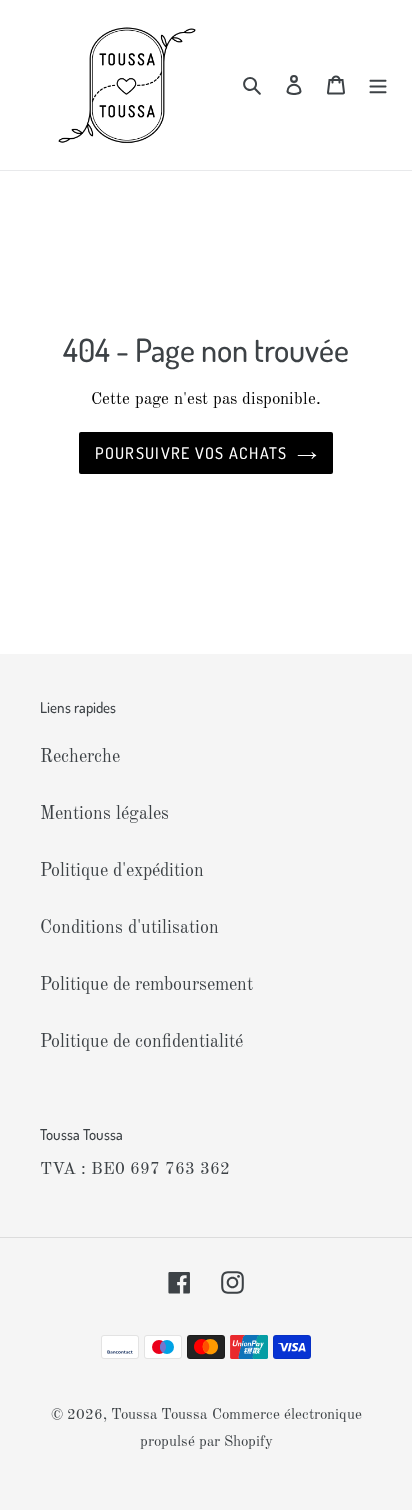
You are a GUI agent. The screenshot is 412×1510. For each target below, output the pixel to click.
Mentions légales (104, 814)
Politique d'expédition (122, 871)
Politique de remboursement (146, 985)
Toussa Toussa (159, 1415)
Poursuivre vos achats (191, 453)
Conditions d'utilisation (129, 928)
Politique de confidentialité (141, 1042)
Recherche (80, 757)
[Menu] (378, 85)
